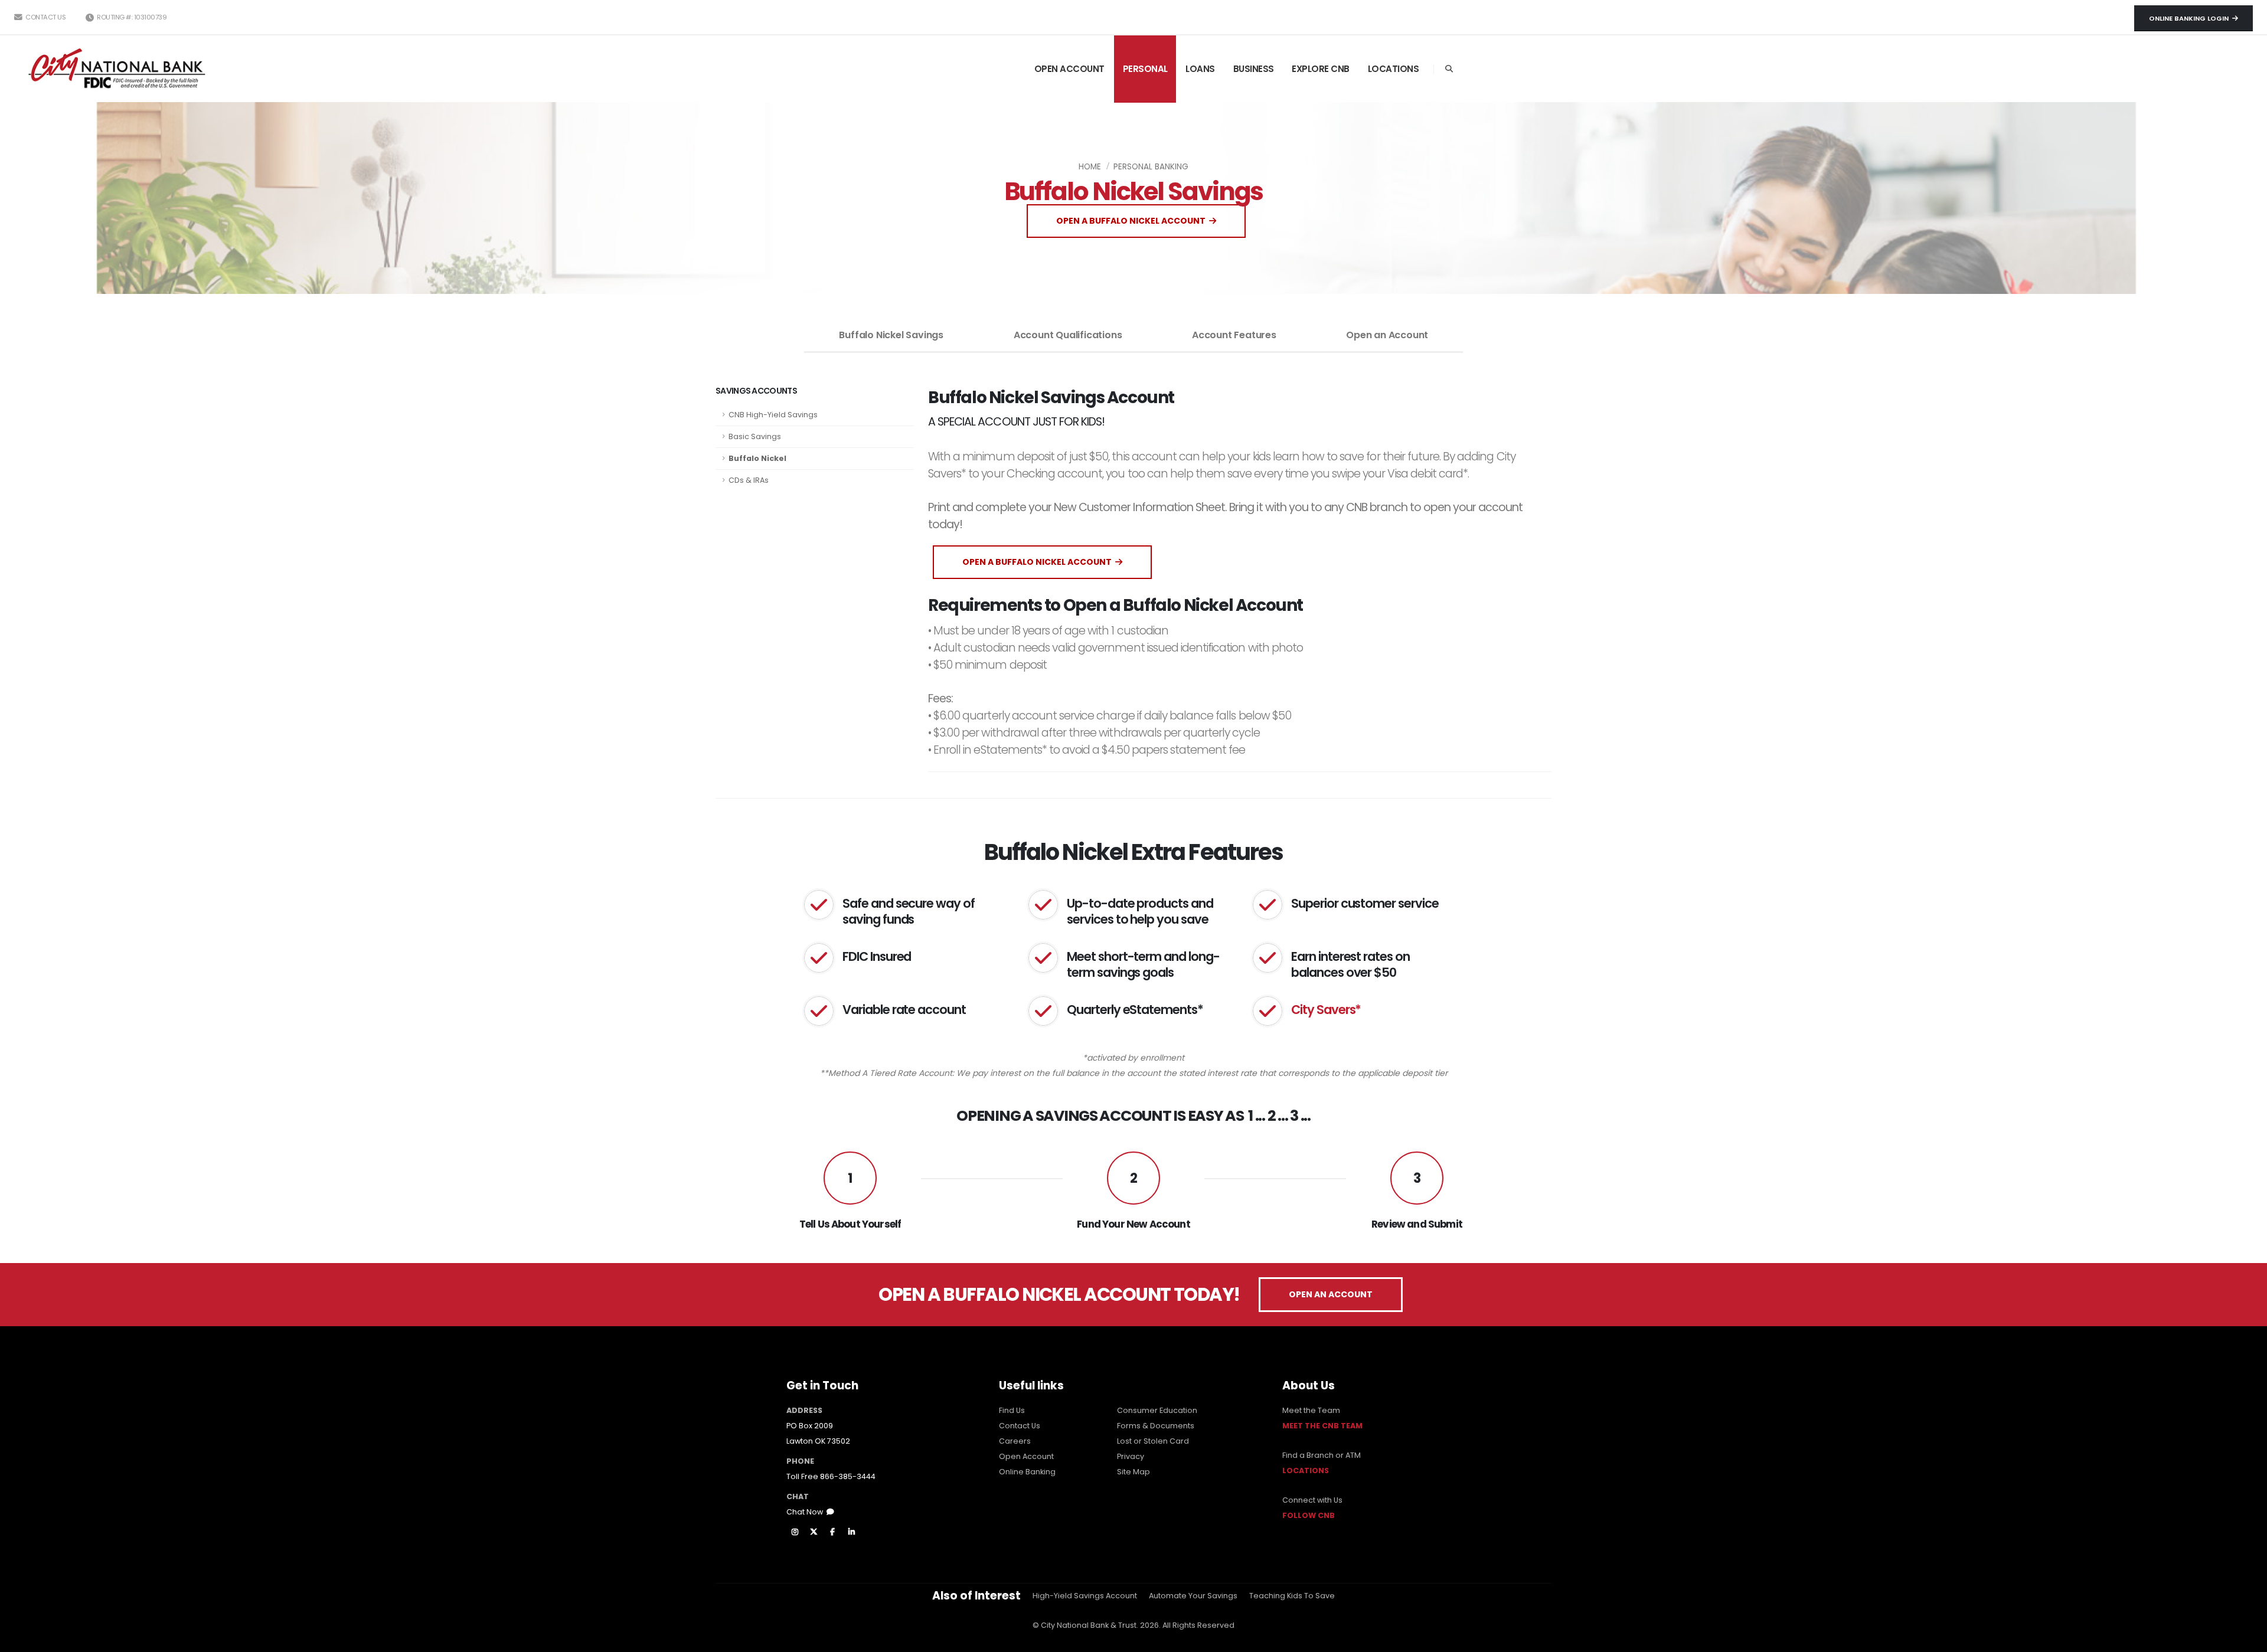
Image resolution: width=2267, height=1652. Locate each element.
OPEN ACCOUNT (1069, 69)
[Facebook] (832, 1532)
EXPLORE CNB (1321, 69)
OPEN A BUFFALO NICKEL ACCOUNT (1133, 221)
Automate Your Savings (1193, 1596)
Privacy (1131, 1456)
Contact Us (45, 17)
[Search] (1449, 69)
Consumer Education (1157, 1410)
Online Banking (1027, 1472)
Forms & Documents (1156, 1426)
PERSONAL (1145, 69)
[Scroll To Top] (2246, 1639)
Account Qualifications (1068, 335)
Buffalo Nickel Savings (891, 335)
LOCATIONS (1394, 69)
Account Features (1234, 335)
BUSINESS (1254, 69)
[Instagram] (795, 1532)
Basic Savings (755, 436)
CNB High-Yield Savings (773, 415)
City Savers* (1326, 1010)
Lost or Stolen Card (1153, 1441)
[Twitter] (814, 1532)
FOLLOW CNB (1309, 1515)
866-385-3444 (848, 1476)
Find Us (1012, 1410)
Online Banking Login (2191, 18)
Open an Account (1387, 335)
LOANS (1200, 69)
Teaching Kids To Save (1292, 1596)
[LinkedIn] (851, 1532)
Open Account (1026, 1456)
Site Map (1133, 1472)
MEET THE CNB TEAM (1322, 1426)
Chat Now (806, 1512)
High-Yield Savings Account (1085, 1596)
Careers (1015, 1441)
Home (1090, 167)
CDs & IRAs (749, 480)
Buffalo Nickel (757, 458)
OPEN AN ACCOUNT (1331, 1294)
